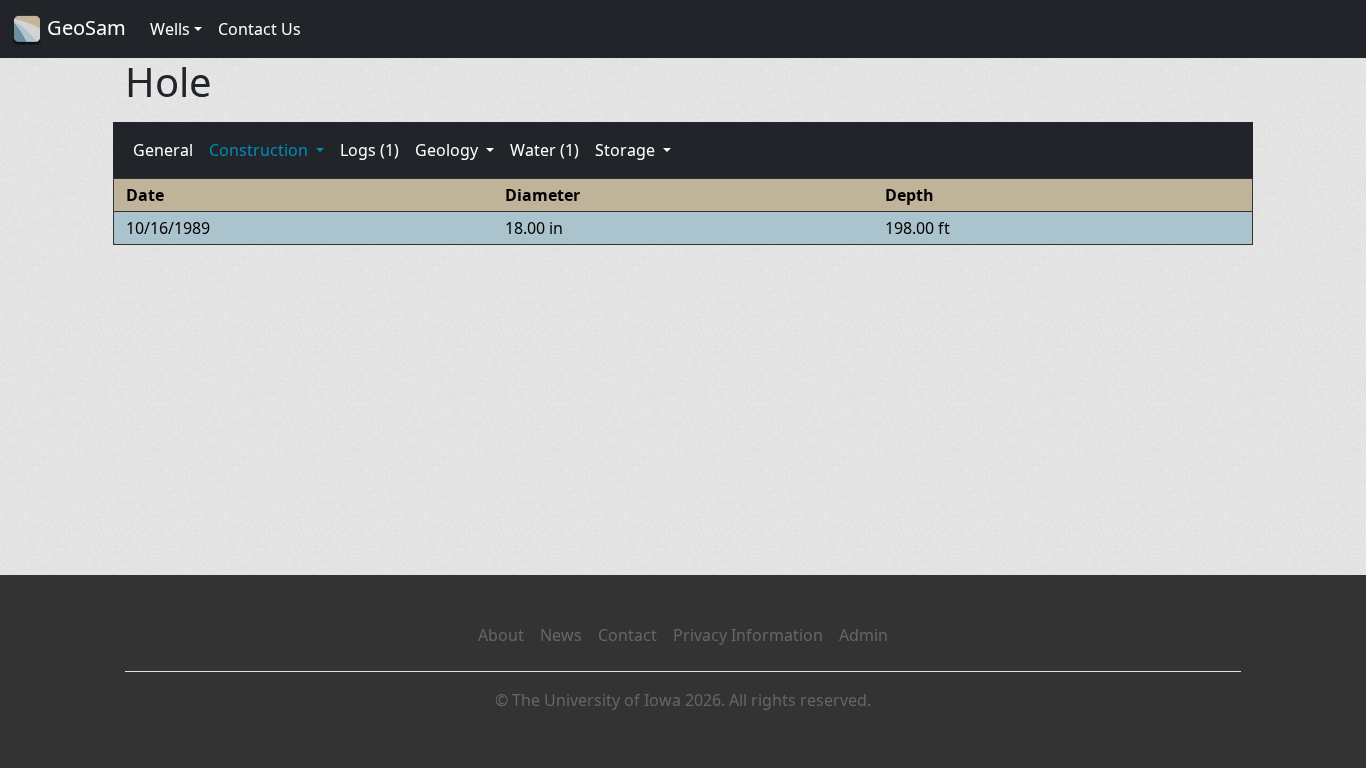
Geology (448, 150)
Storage (627, 150)
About (501, 635)
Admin (863, 635)
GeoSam (84, 27)
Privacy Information (748, 635)
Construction (260, 150)
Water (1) (544, 150)
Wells (170, 29)
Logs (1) (369, 150)
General (163, 150)
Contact (627, 635)
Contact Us (259, 29)
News (561, 635)
